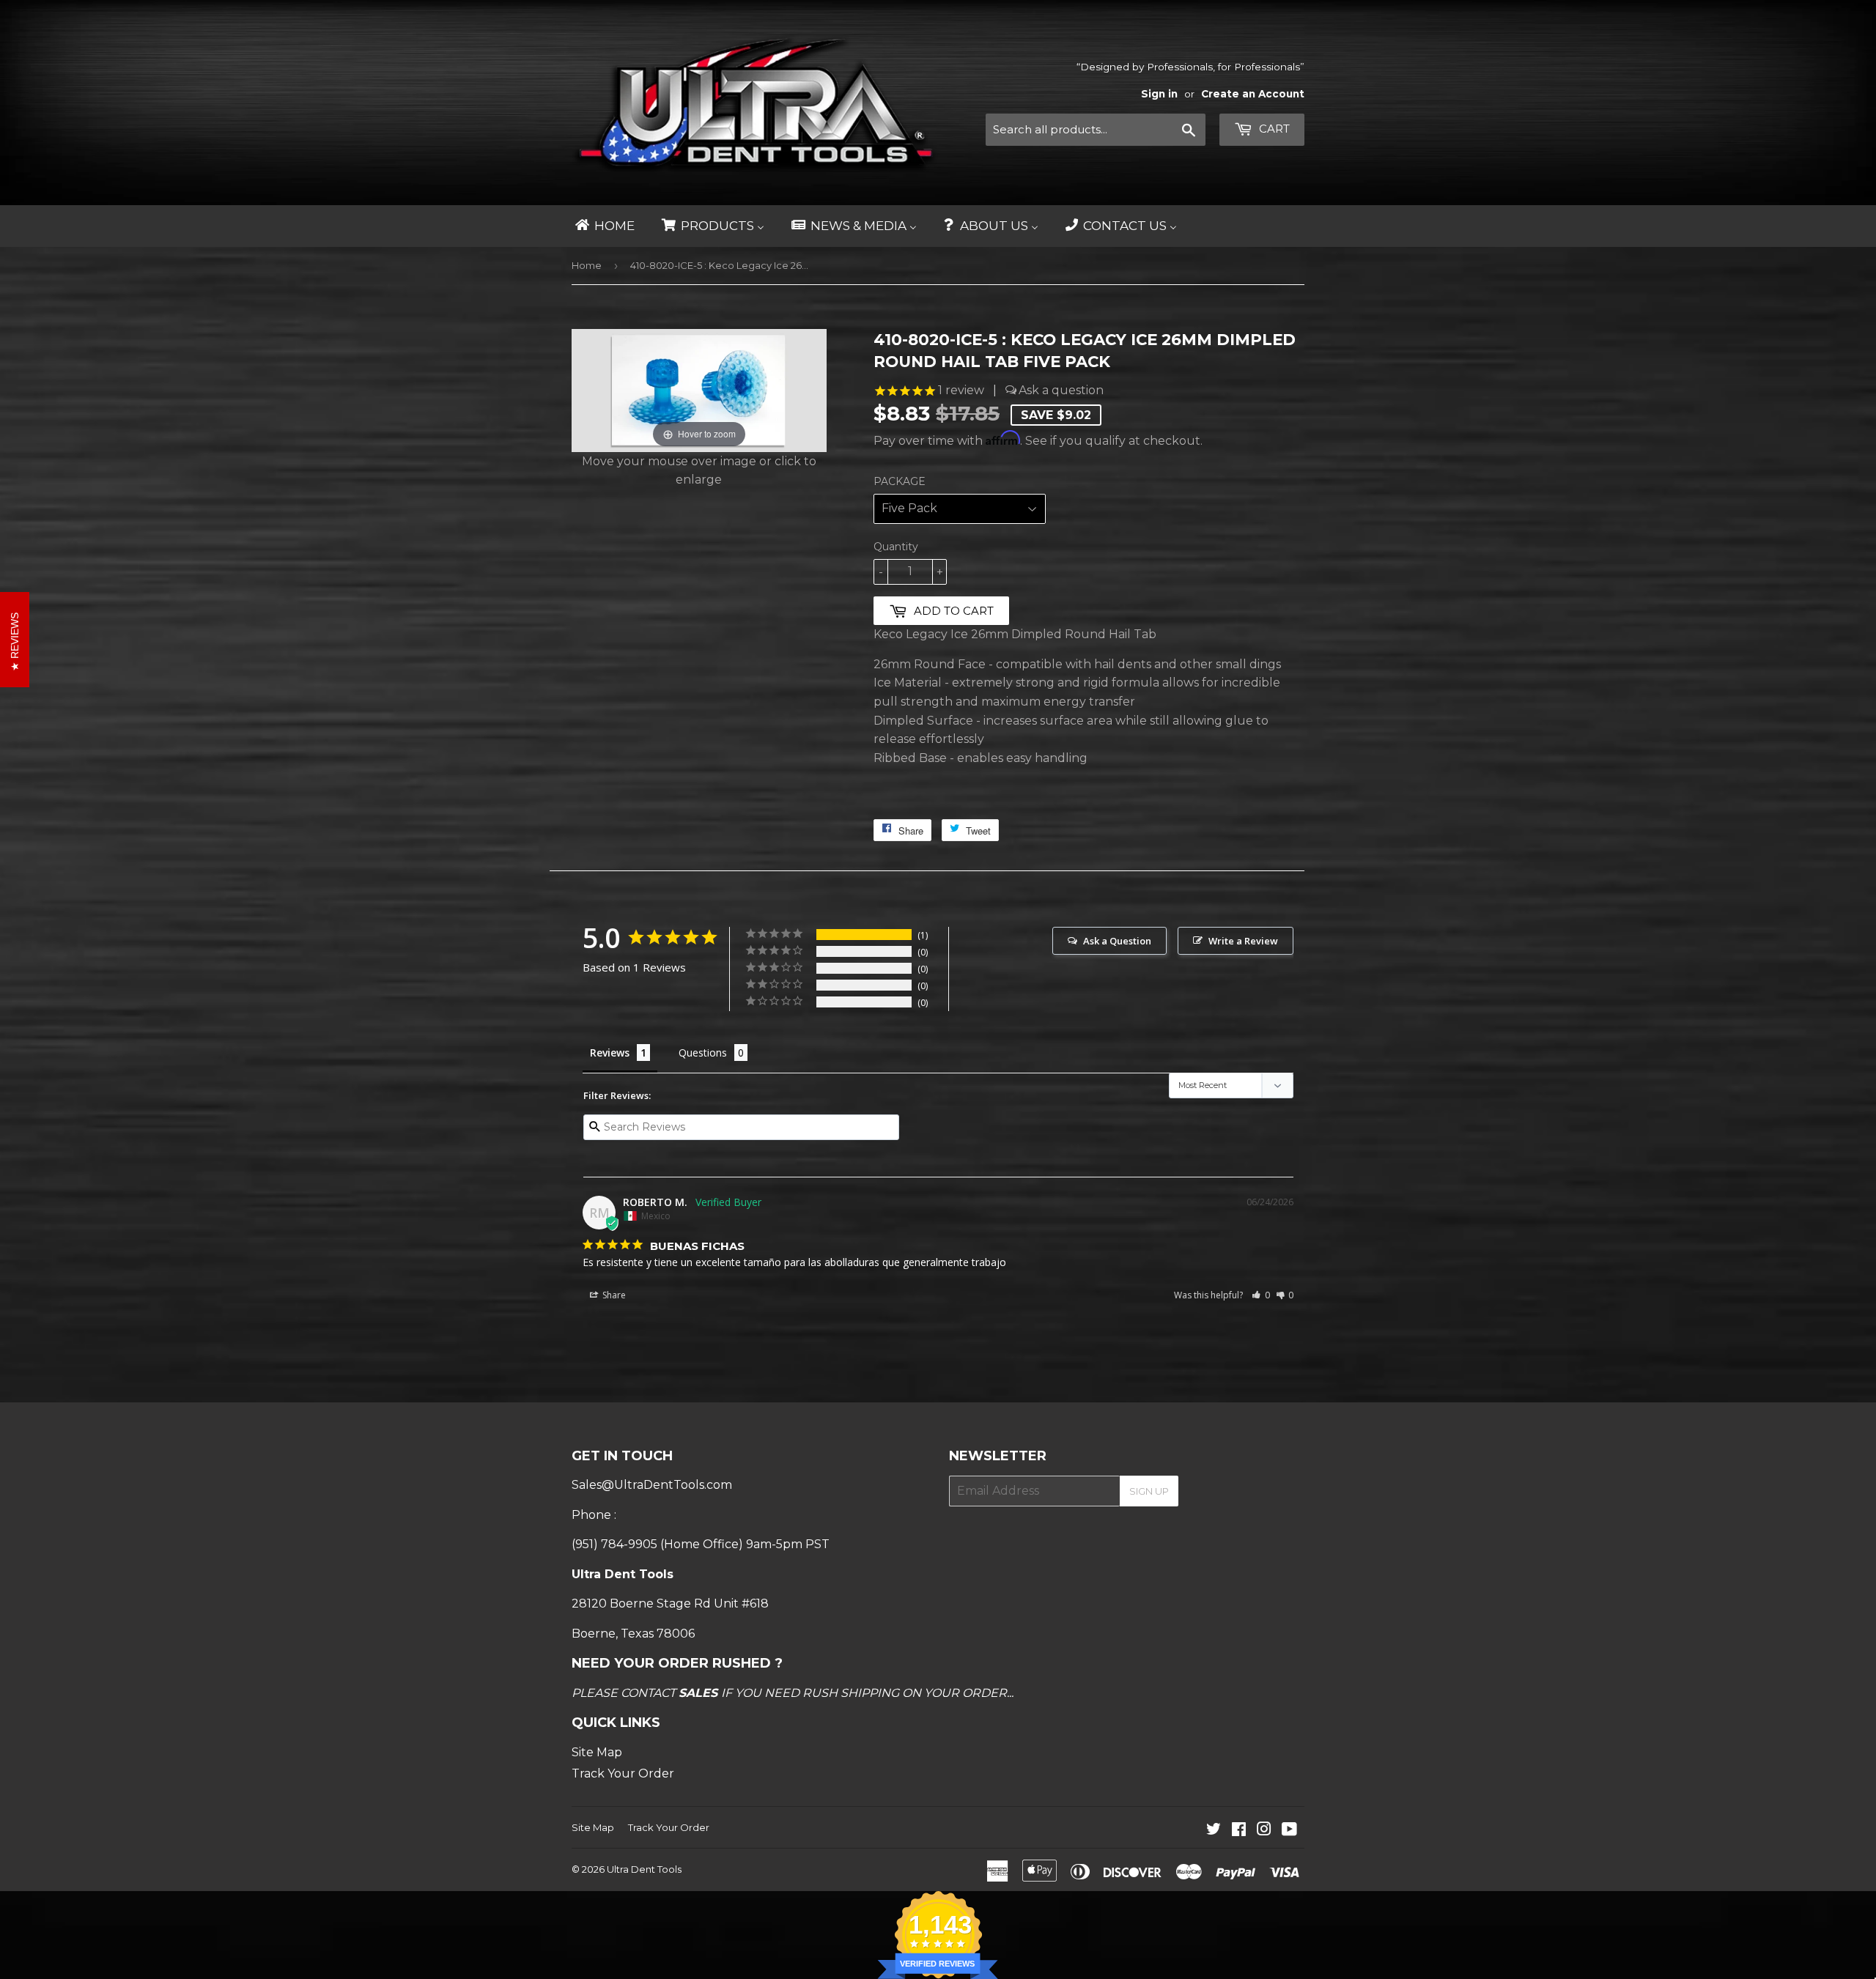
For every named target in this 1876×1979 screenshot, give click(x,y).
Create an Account (1253, 94)
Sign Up (1149, 1491)
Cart (1273, 129)
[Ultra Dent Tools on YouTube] (1289, 1831)
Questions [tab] (703, 1053)
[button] (1261, 1295)
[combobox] (1096, 130)
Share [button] (613, 1295)
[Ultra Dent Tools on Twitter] (1214, 1831)
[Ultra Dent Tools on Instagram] (1264, 1831)
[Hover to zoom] (699, 389)
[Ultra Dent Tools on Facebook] (1239, 1831)
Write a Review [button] (1243, 941)
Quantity (896, 547)
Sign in (1159, 94)
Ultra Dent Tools (644, 1869)
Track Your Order (623, 1773)
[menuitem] (604, 226)
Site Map (597, 1752)
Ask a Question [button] (1117, 941)
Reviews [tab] (610, 1053)
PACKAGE (900, 481)
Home (587, 265)
